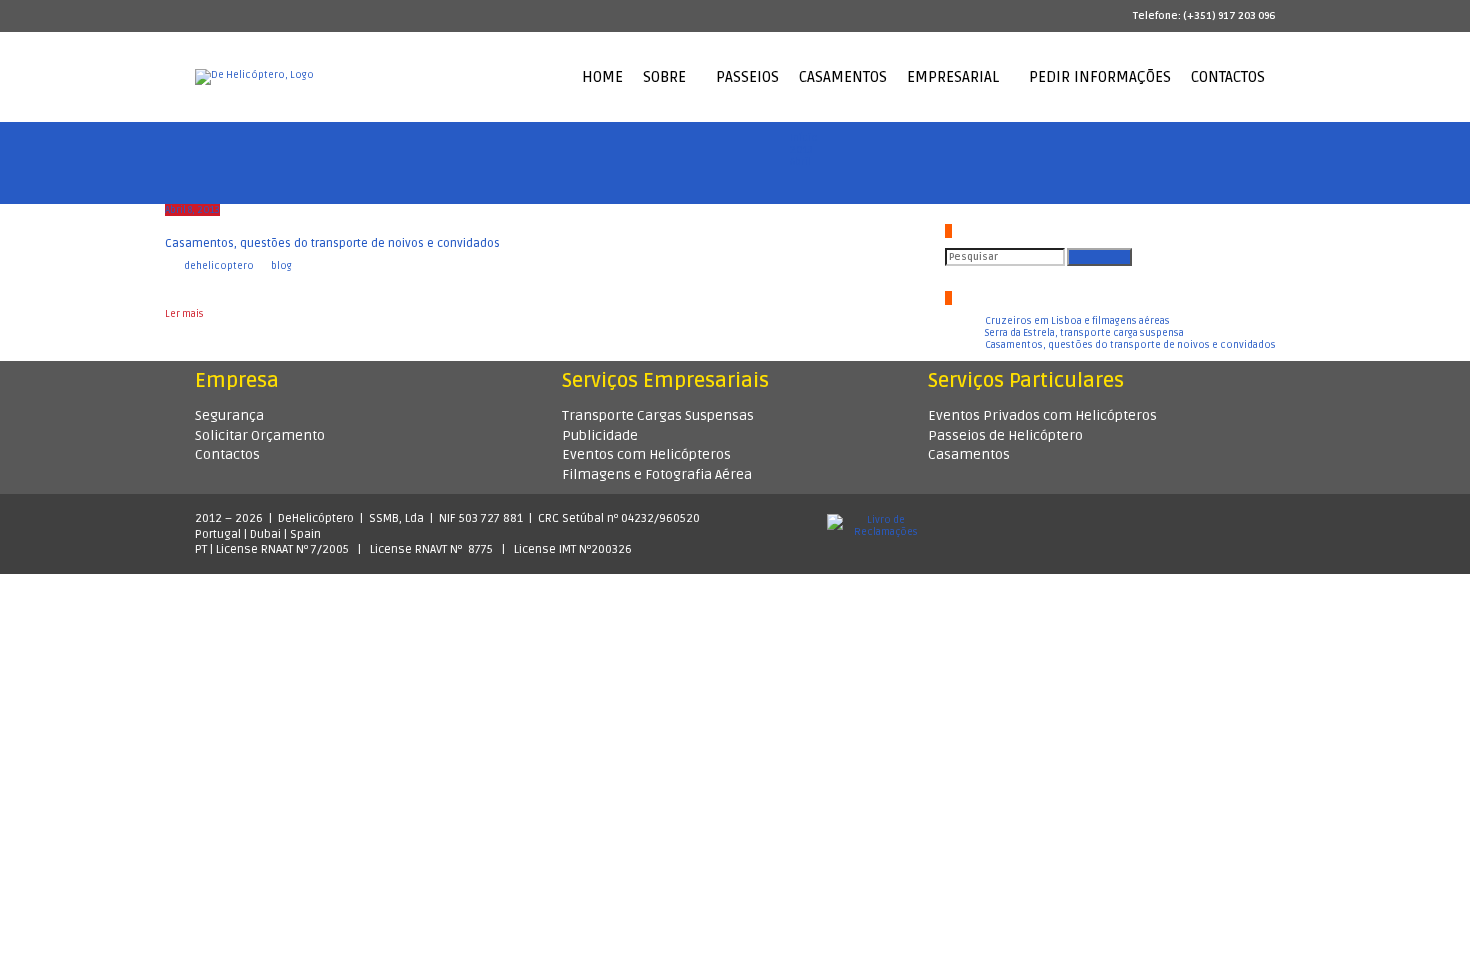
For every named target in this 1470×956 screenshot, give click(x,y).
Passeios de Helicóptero (1005, 435)
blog (281, 266)
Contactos (227, 454)
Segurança (229, 415)
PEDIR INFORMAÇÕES (1100, 77)
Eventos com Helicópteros (646, 454)
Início (804, 138)
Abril (800, 162)
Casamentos (969, 454)
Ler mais (184, 314)
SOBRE (664, 77)
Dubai (265, 534)
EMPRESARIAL (953, 77)
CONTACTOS (1228, 77)
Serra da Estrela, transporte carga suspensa (1084, 333)
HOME (602, 77)
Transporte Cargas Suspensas (658, 415)
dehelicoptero (219, 266)
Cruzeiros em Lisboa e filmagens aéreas (1077, 321)
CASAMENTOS (843, 77)
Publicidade (600, 435)
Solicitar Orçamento (260, 435)
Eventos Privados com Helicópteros (1042, 415)
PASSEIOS (747, 77)
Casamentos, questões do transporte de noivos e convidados (332, 243)
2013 (801, 150)
